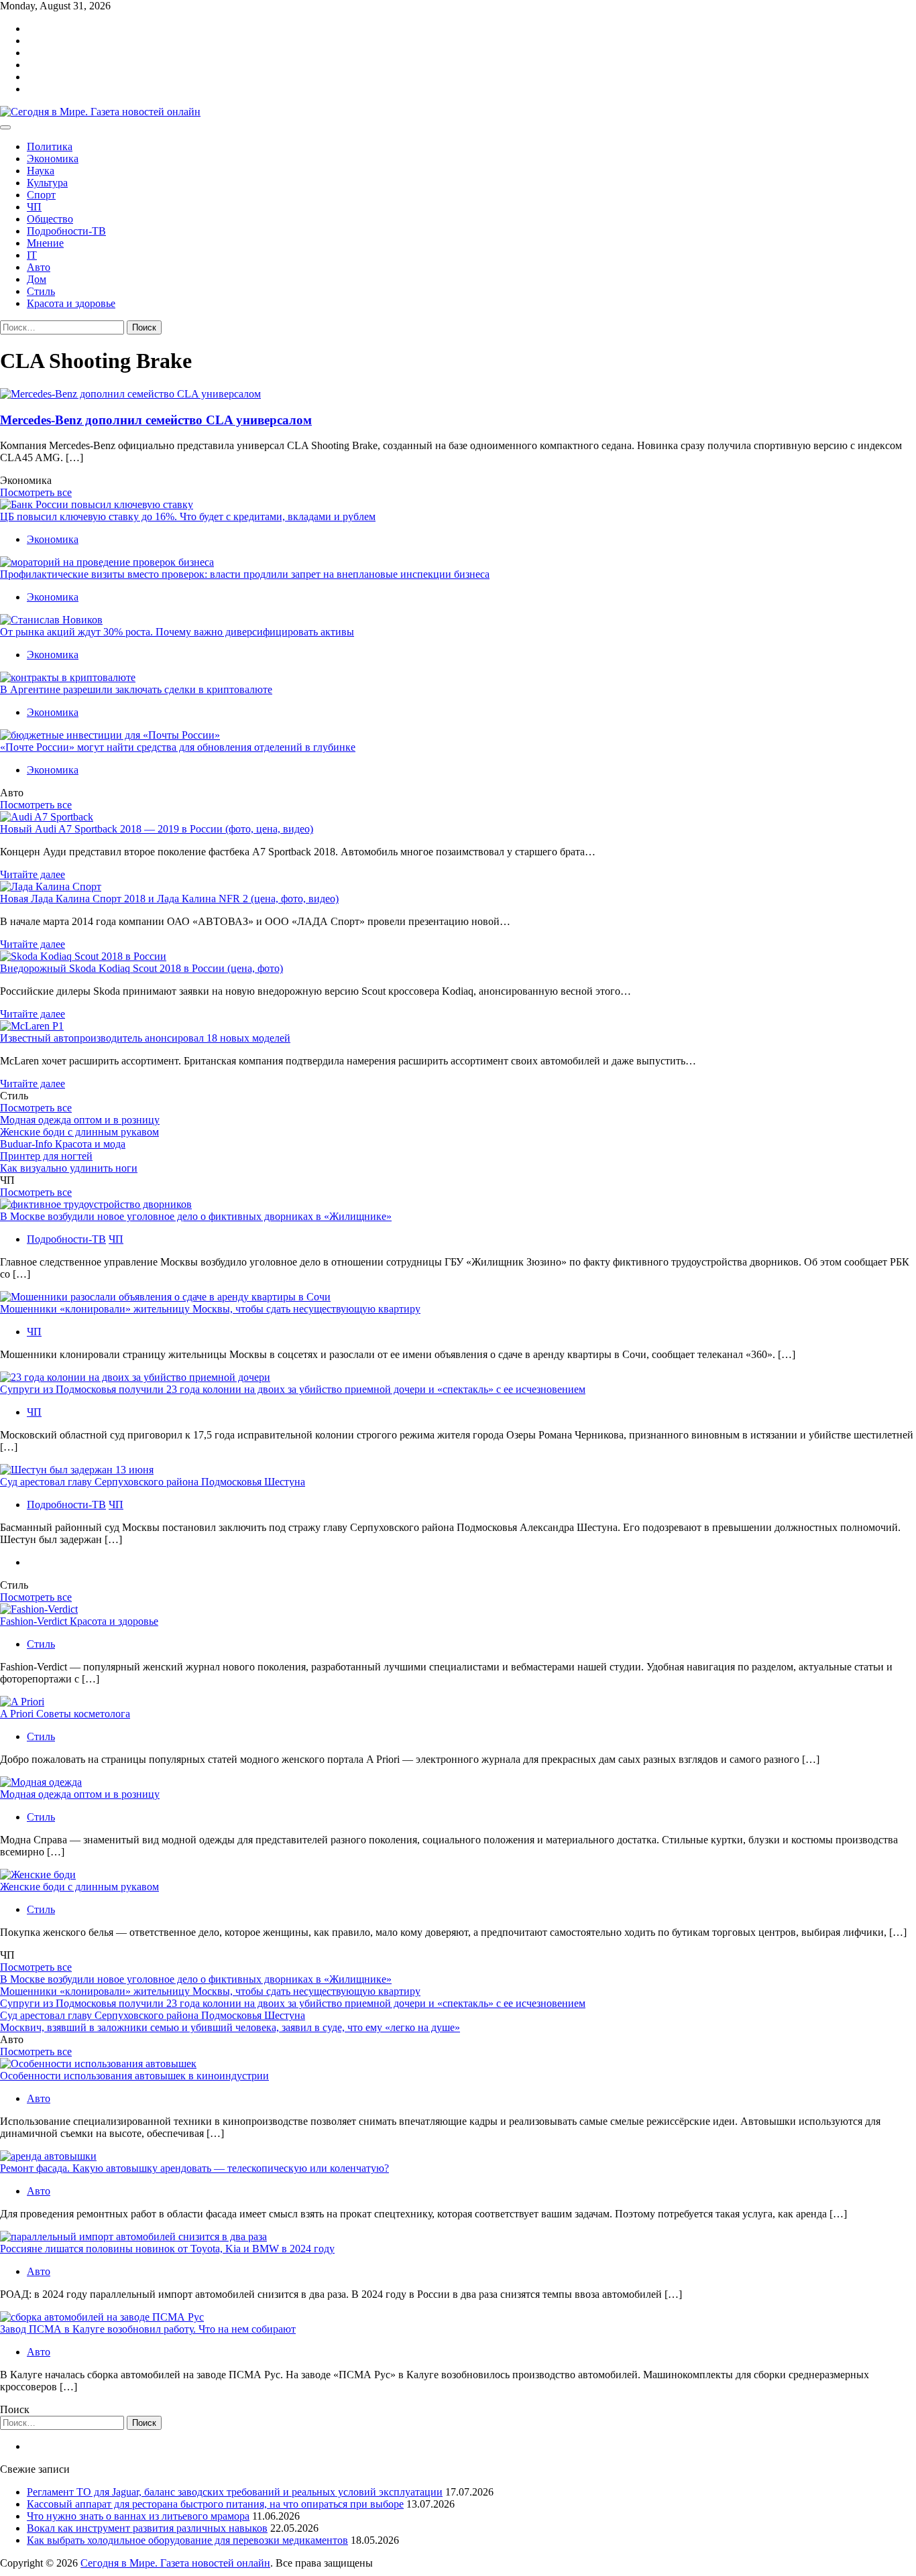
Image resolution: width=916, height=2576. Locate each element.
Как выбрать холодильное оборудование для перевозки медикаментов (187, 2540)
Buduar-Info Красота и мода (63, 1144)
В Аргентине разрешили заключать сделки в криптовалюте (136, 689)
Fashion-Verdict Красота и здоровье (79, 1621)
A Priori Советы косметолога (65, 1714)
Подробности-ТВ (66, 231)
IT (32, 255)
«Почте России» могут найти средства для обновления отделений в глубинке (178, 747)
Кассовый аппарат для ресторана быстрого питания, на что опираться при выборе (215, 2504)
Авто (39, 267)
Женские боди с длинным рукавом (79, 1132)
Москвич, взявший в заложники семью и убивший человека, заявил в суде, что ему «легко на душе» (230, 2027)
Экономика (53, 159)
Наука (41, 171)
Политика (50, 146)
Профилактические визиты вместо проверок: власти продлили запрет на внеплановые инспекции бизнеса (245, 574)
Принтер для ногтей (46, 1156)
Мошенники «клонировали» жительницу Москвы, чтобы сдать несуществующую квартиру (210, 1309)
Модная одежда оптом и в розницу (80, 1120)
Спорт (41, 195)
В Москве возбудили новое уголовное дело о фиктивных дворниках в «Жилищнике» (196, 1216)
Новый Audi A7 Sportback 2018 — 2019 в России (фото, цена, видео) (157, 829)
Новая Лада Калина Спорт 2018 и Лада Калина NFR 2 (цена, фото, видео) (169, 899)
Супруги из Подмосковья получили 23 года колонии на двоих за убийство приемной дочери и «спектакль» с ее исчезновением (293, 1389)
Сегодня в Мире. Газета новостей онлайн (175, 2563)
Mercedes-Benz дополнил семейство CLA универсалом (156, 420)
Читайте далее (33, 874)
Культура (47, 183)
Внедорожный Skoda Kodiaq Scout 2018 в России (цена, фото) (141, 968)
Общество (50, 219)
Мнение (45, 243)
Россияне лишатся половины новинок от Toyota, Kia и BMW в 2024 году (167, 2249)
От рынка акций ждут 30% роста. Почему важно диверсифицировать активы (177, 632)
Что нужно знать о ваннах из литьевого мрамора (138, 2516)
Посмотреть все (36, 492)
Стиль (41, 291)
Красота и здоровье (71, 303)
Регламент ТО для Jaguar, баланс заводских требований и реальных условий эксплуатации (235, 2492)
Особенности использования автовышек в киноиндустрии (134, 2076)
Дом (37, 279)
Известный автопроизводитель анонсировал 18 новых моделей (145, 1038)
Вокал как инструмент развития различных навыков (147, 2528)
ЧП (34, 207)
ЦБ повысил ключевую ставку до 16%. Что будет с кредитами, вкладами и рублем (188, 516)
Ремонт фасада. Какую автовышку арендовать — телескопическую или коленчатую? (194, 2168)
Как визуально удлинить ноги (69, 1168)
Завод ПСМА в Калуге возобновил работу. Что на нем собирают (148, 2329)
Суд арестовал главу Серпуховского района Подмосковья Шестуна (153, 1482)
